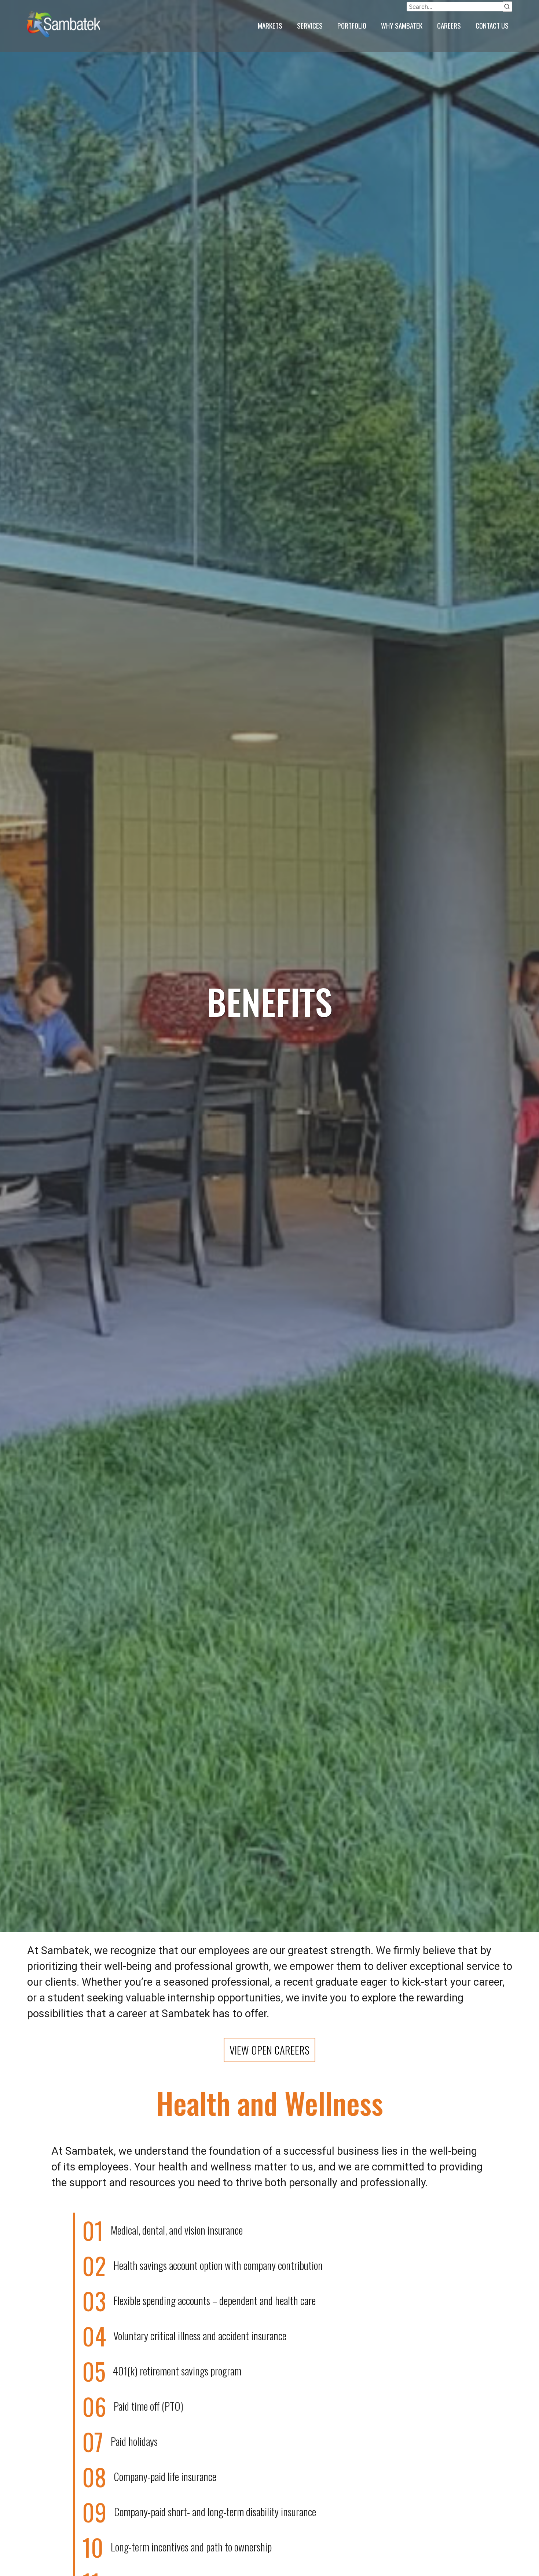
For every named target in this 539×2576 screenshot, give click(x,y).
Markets (270, 25)
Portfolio (352, 25)
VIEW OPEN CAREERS (269, 2050)
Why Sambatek (402, 25)
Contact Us (492, 25)
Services (310, 25)
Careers (449, 25)
